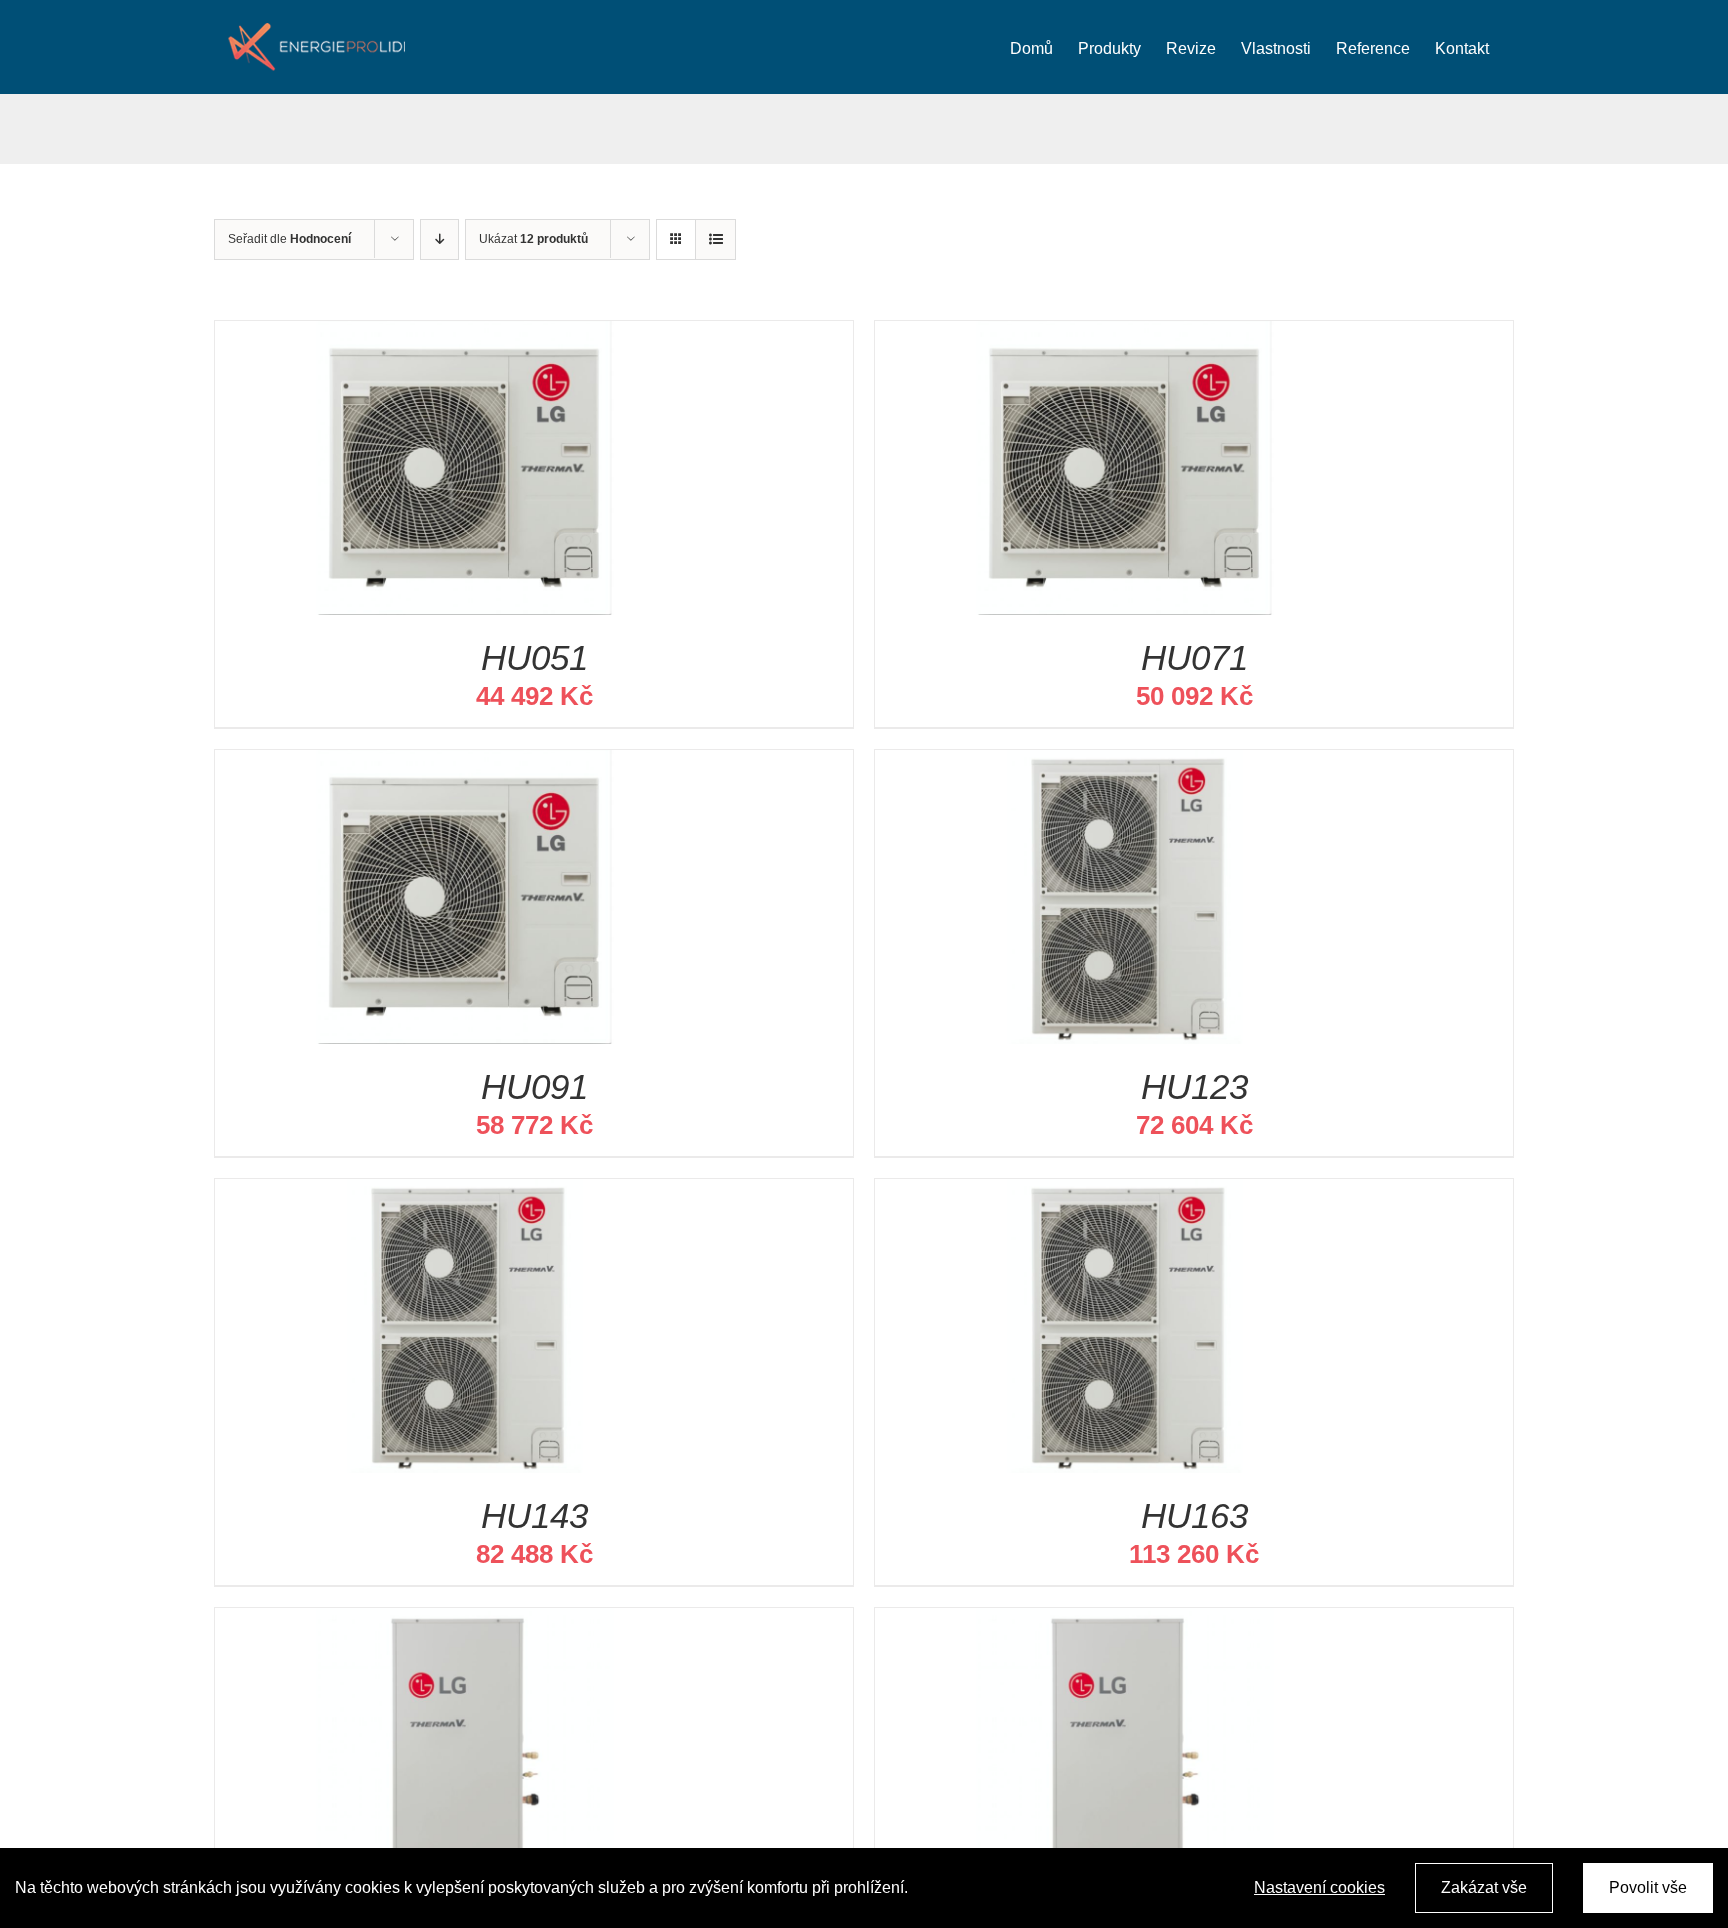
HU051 (534, 657)
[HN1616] (465, 1623)
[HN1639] (1125, 1623)
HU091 (534, 1086)
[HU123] (1125, 765)
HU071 (1194, 657)
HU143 (534, 1515)
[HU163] (1125, 1194)
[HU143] (465, 1194)
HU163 (1194, 1515)
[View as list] (715, 239)
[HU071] (1125, 336)
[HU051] (465, 336)
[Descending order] (439, 239)
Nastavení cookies (1319, 1887)
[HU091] (465, 765)
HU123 (1194, 1086)
